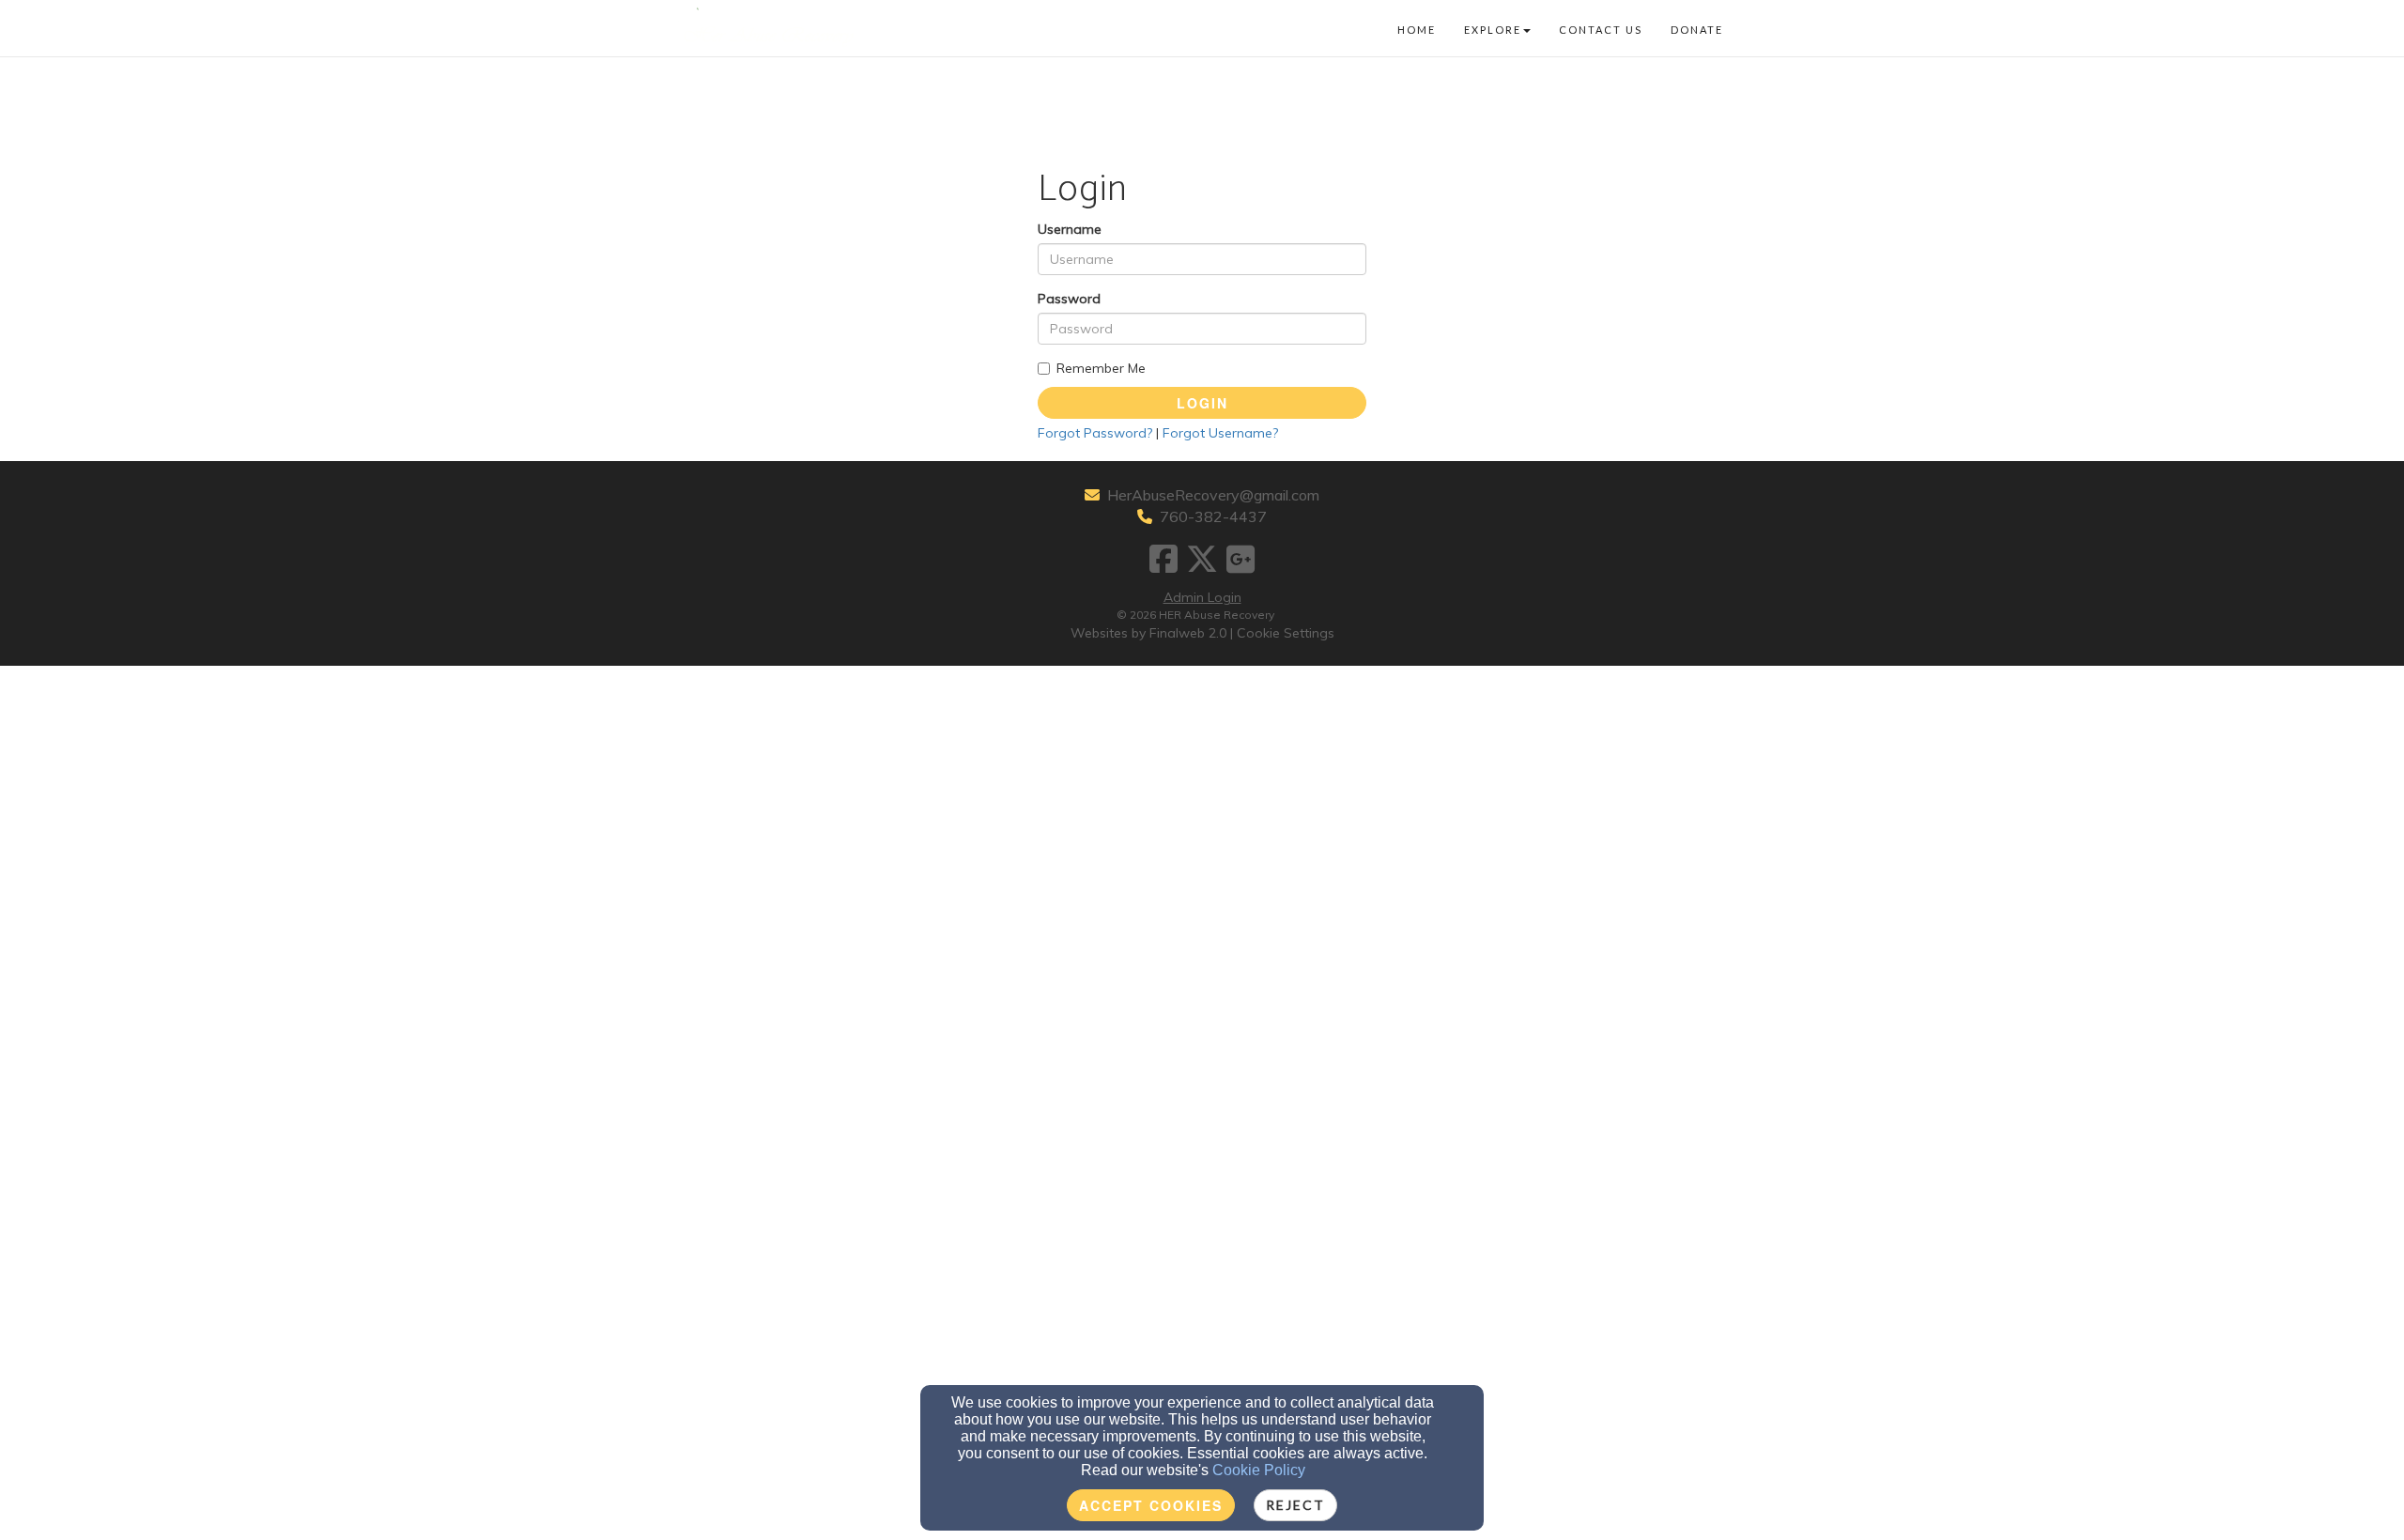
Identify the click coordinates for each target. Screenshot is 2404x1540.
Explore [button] (1493, 30)
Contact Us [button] (1601, 30)
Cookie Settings (1286, 633)
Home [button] (1417, 30)
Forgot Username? (1220, 433)
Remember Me (1101, 368)
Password (1069, 299)
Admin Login (1202, 597)
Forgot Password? (1095, 433)
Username (1070, 229)
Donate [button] (1697, 30)
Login (1202, 403)
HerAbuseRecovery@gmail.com (1213, 495)
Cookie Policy (1259, 1470)
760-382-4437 (1213, 516)
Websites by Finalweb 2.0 (1148, 633)
